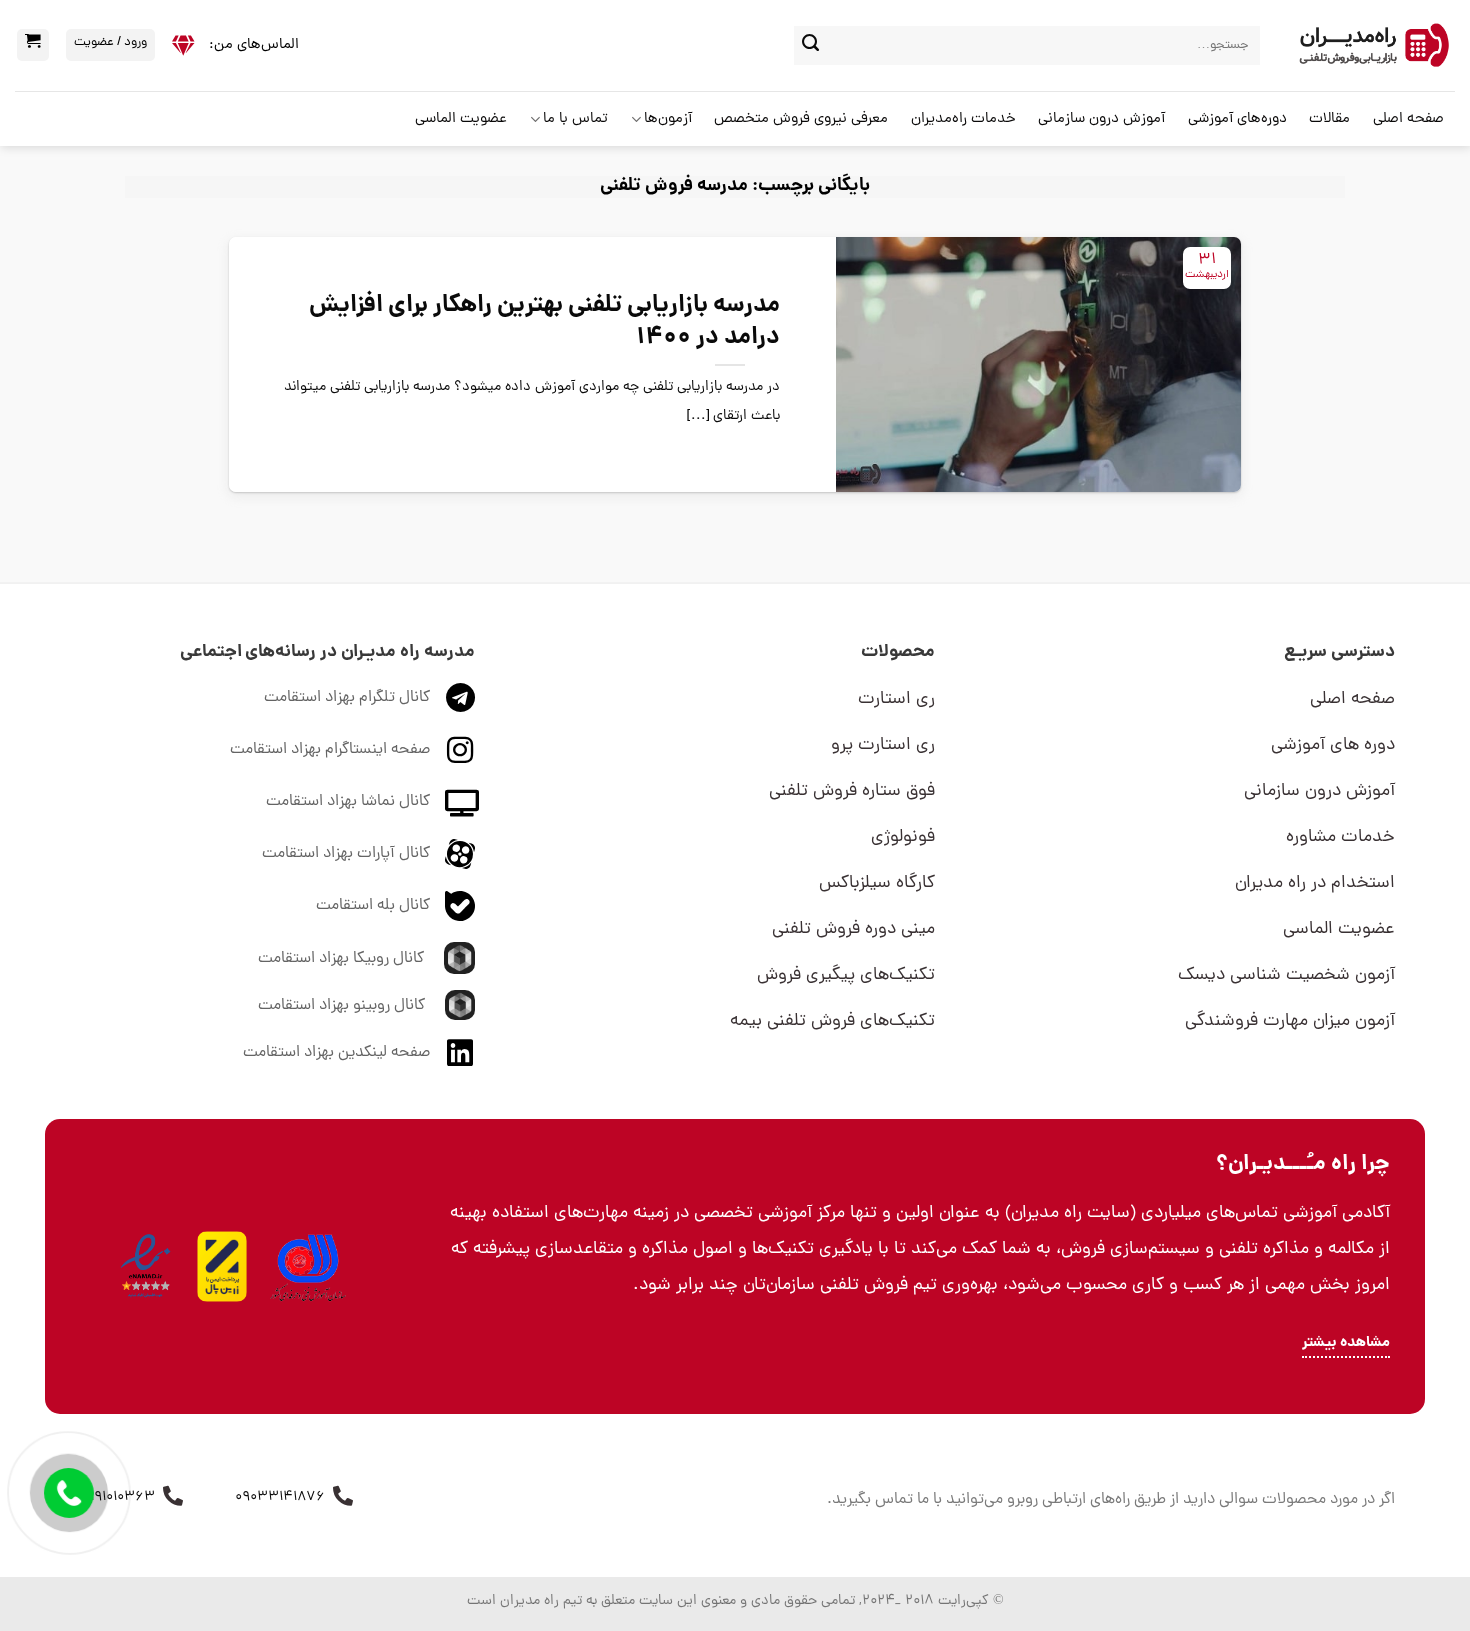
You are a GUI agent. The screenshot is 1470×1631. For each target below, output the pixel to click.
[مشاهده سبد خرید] (33, 45)
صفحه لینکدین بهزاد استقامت (336, 1053)
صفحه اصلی (1408, 119)
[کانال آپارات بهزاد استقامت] (460, 854)
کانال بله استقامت (373, 906)
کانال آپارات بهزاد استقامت (346, 854)
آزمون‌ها (668, 119)
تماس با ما (575, 119)
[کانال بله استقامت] (460, 906)
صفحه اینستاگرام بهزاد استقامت (330, 750)
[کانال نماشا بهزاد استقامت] (461, 802)
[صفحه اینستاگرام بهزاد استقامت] (460, 750)
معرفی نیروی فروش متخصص (801, 119)
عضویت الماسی (461, 119)
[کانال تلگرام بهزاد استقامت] (460, 698)
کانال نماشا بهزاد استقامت (348, 802)
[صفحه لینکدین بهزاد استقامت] (460, 1053)
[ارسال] (811, 46)
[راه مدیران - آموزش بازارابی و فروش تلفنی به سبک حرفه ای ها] (1372, 45)
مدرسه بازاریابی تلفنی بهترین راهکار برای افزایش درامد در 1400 (544, 322)
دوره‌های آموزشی (1237, 119)
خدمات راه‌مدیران (963, 119)
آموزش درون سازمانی (1101, 119)
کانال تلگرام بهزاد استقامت (347, 698)
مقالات (1329, 119)
